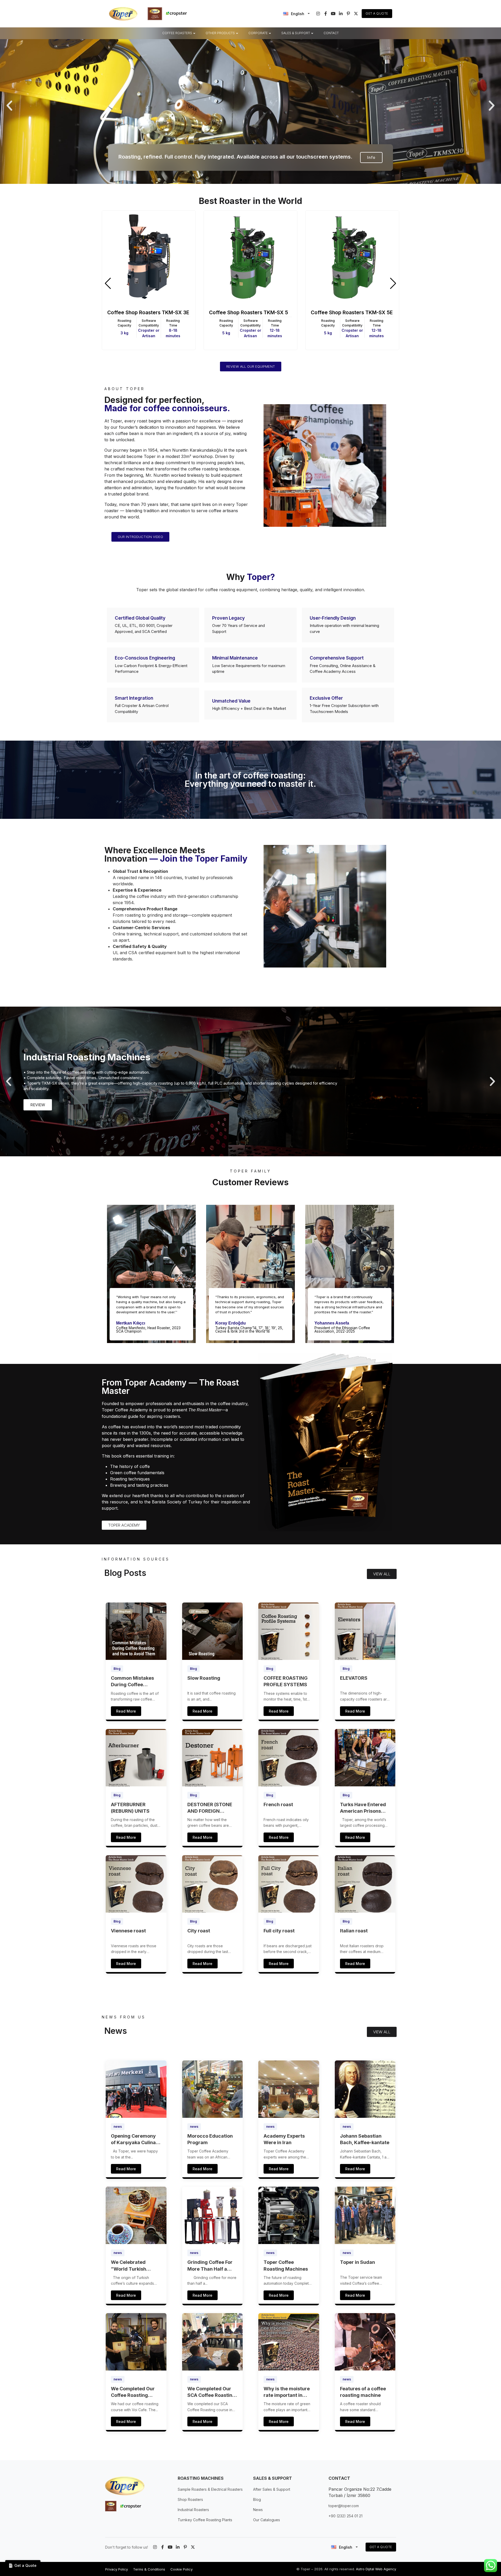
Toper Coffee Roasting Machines (286, 2265)
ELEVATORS (354, 1678)
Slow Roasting (204, 1678)
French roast (278, 1804)
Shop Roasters (190, 2499)
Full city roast (279, 1931)
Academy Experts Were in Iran (284, 2139)
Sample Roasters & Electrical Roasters (210, 2489)
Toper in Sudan (357, 2262)
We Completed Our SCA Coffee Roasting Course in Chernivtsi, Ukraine (211, 2392)
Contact (331, 33)
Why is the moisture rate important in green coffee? (287, 2392)
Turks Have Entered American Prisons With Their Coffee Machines (363, 1808)
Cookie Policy (181, 2569)
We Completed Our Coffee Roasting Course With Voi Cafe (135, 2392)
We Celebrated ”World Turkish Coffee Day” (129, 2266)
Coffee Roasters (177, 33)
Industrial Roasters (193, 2510)
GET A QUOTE (381, 2547)
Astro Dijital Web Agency (376, 2569)
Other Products (220, 33)
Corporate (258, 33)
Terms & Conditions (149, 2569)
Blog (117, 1669)
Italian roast (354, 1931)
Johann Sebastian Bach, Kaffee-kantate (365, 2139)
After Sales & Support (272, 2489)
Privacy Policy (117, 2569)
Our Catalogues (267, 2520)
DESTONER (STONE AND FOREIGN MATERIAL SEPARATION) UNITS (211, 1808)
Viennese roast (128, 1931)
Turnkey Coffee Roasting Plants (205, 2520)
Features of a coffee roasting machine (363, 2392)
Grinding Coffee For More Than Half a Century (210, 2266)
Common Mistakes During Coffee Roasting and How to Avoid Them (135, 1682)
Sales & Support (296, 33)
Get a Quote (377, 13)
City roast (199, 1931)
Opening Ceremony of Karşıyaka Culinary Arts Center (136, 2139)
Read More (126, 1711)
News (258, 2510)
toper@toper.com (344, 2506)
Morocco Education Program (210, 2139)
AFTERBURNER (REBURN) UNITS (130, 1808)
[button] (9, 106)
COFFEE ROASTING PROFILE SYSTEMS (286, 1681)
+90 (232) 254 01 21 (345, 2516)
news (118, 2127)
